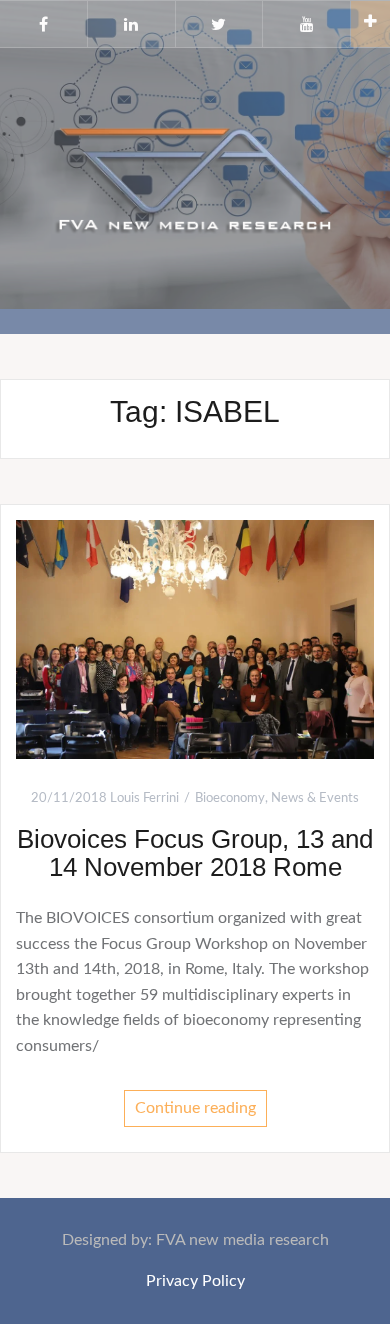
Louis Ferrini (144, 798)
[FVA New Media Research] (195, 177)
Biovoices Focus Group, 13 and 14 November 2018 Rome (195, 853)
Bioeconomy (230, 798)
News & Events (315, 798)
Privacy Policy (195, 1281)
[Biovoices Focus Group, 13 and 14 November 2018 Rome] (195, 639)
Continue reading (195, 1108)
